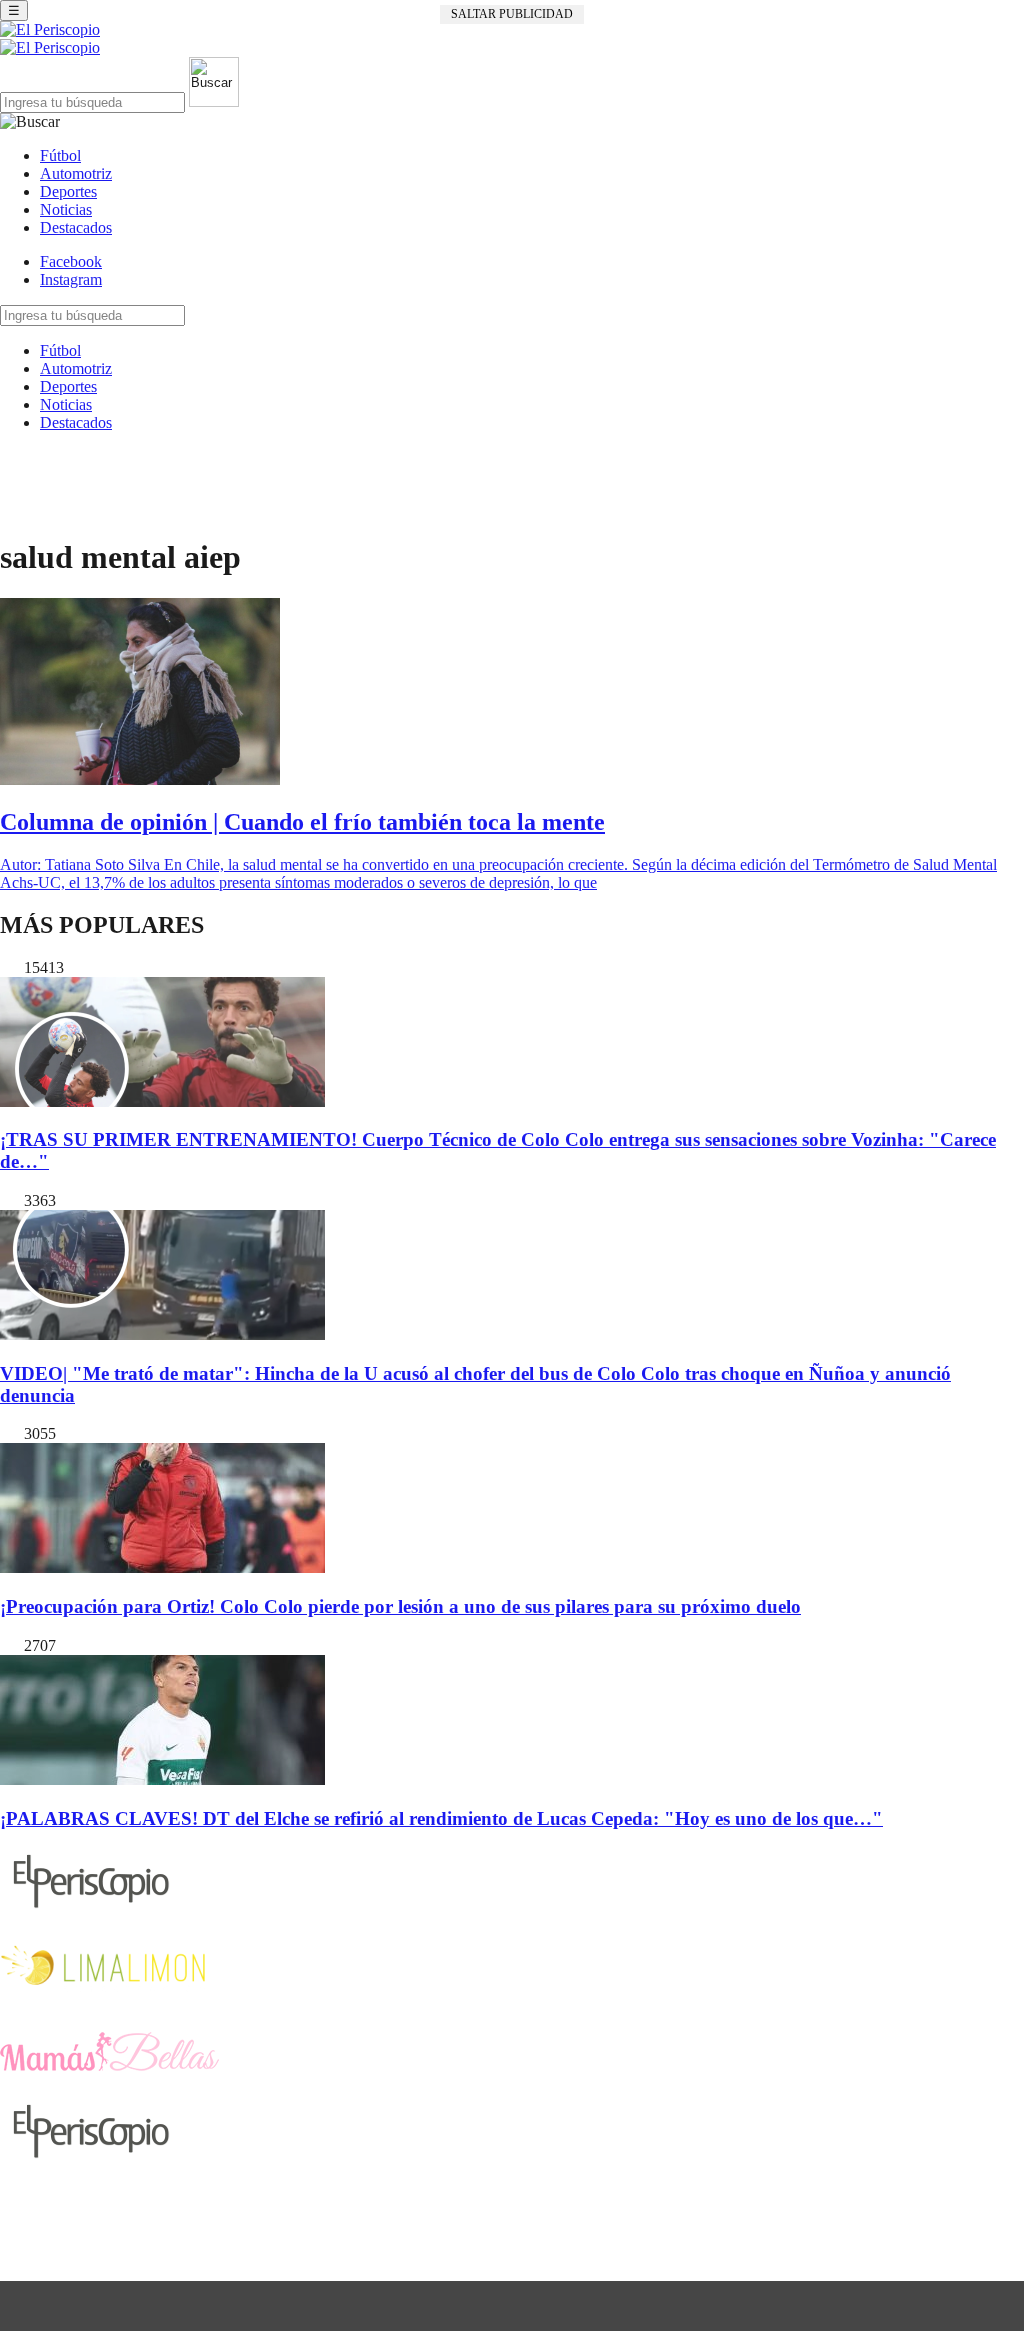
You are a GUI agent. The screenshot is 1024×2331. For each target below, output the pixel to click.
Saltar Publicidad (512, 14)
